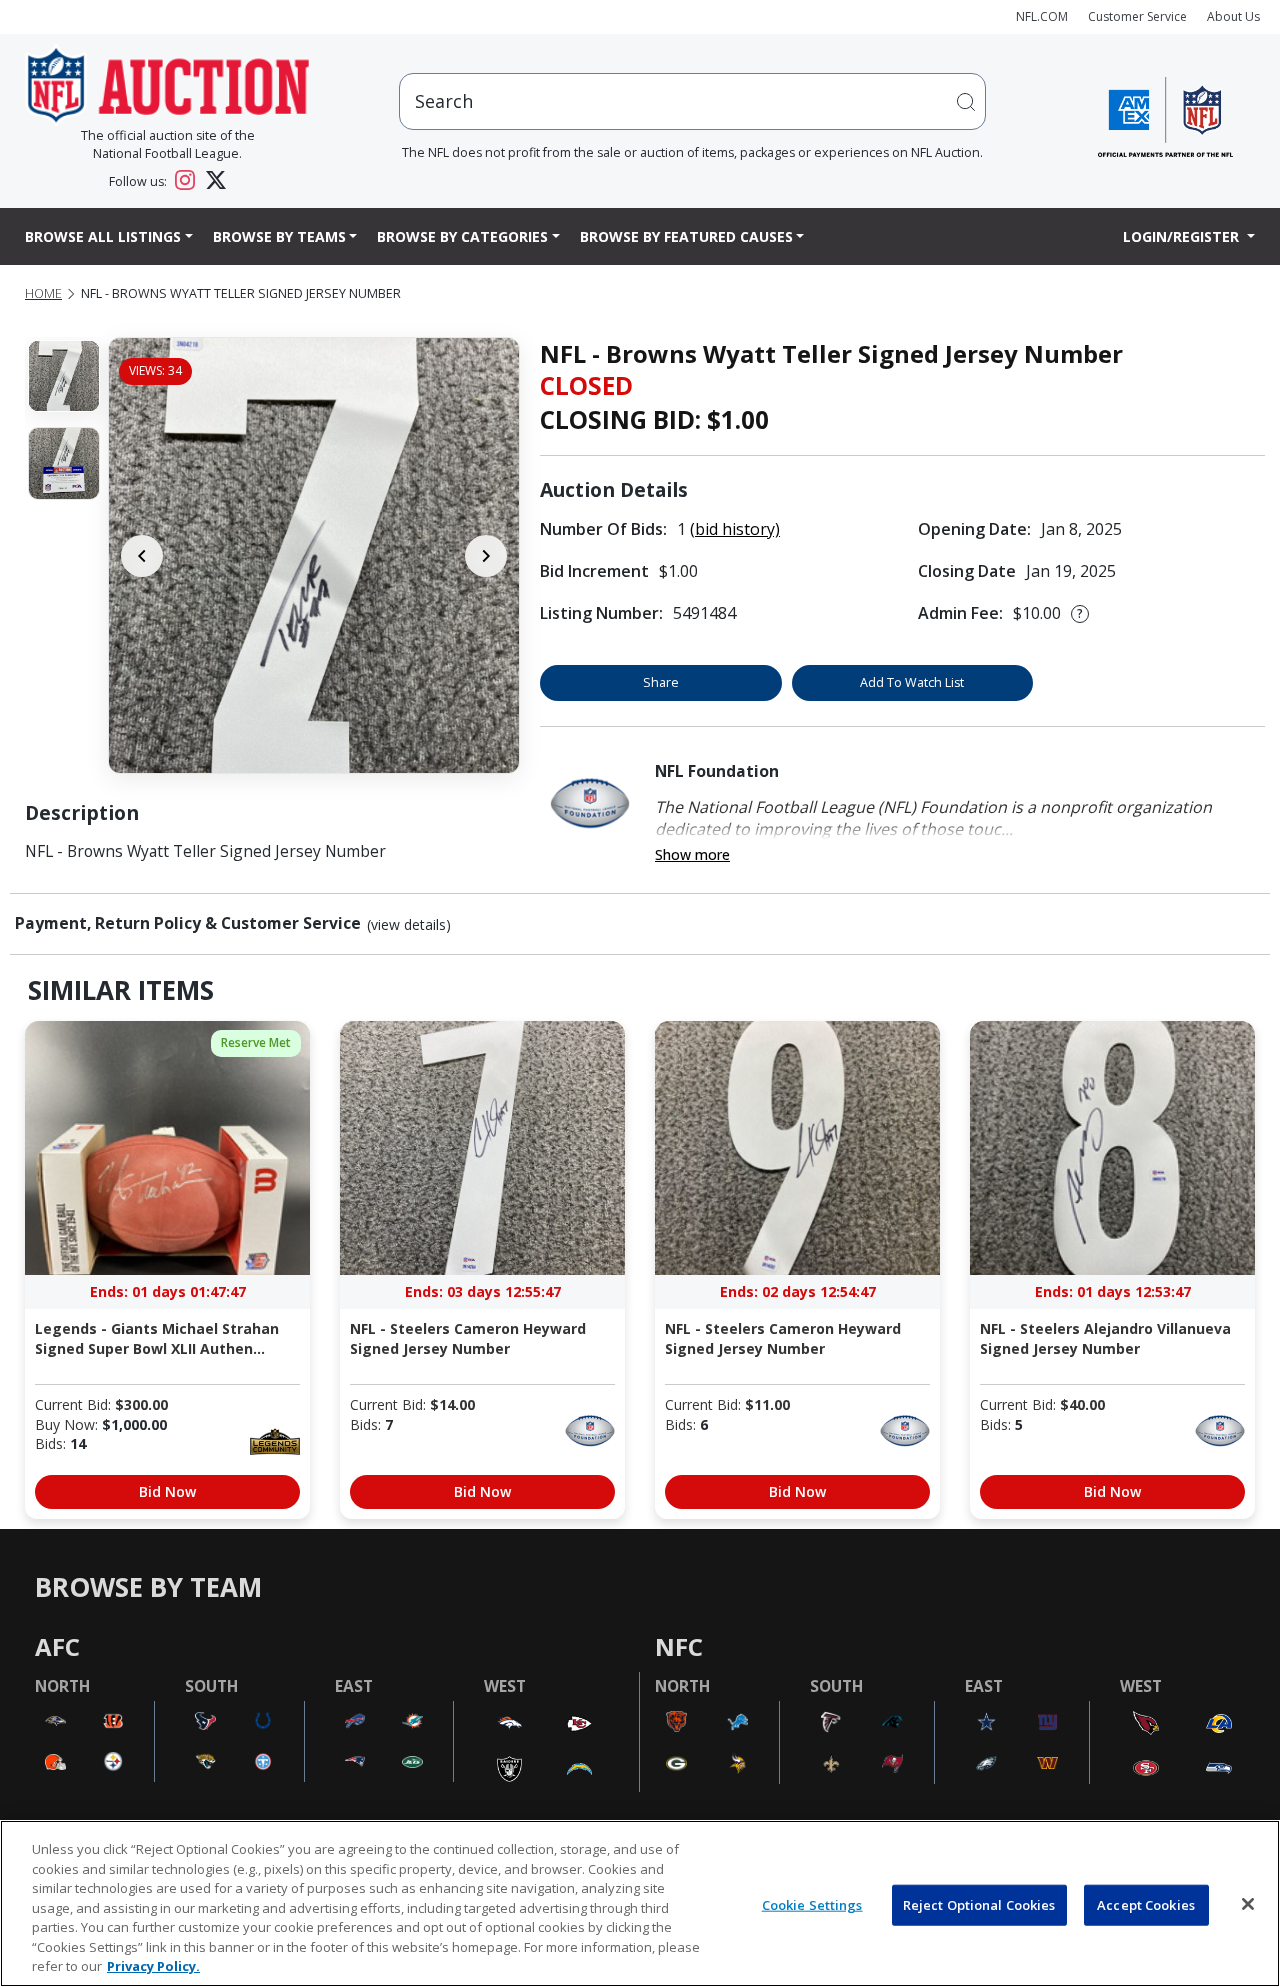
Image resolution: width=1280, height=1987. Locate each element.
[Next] (486, 556)
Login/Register (1183, 236)
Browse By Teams (279, 236)
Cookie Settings (812, 1904)
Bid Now (167, 1491)
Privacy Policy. (153, 1966)
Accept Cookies (1146, 1904)
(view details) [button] (409, 925)
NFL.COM (1042, 16)
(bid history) (735, 529)
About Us (1233, 16)
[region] (640, 1903)
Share (661, 682)
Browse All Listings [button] (103, 236)
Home (43, 293)
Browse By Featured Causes (686, 236)
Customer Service (1137, 16)
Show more (692, 854)
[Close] (1248, 1904)
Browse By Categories (462, 236)
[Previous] (142, 556)
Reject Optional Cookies (979, 1904)
